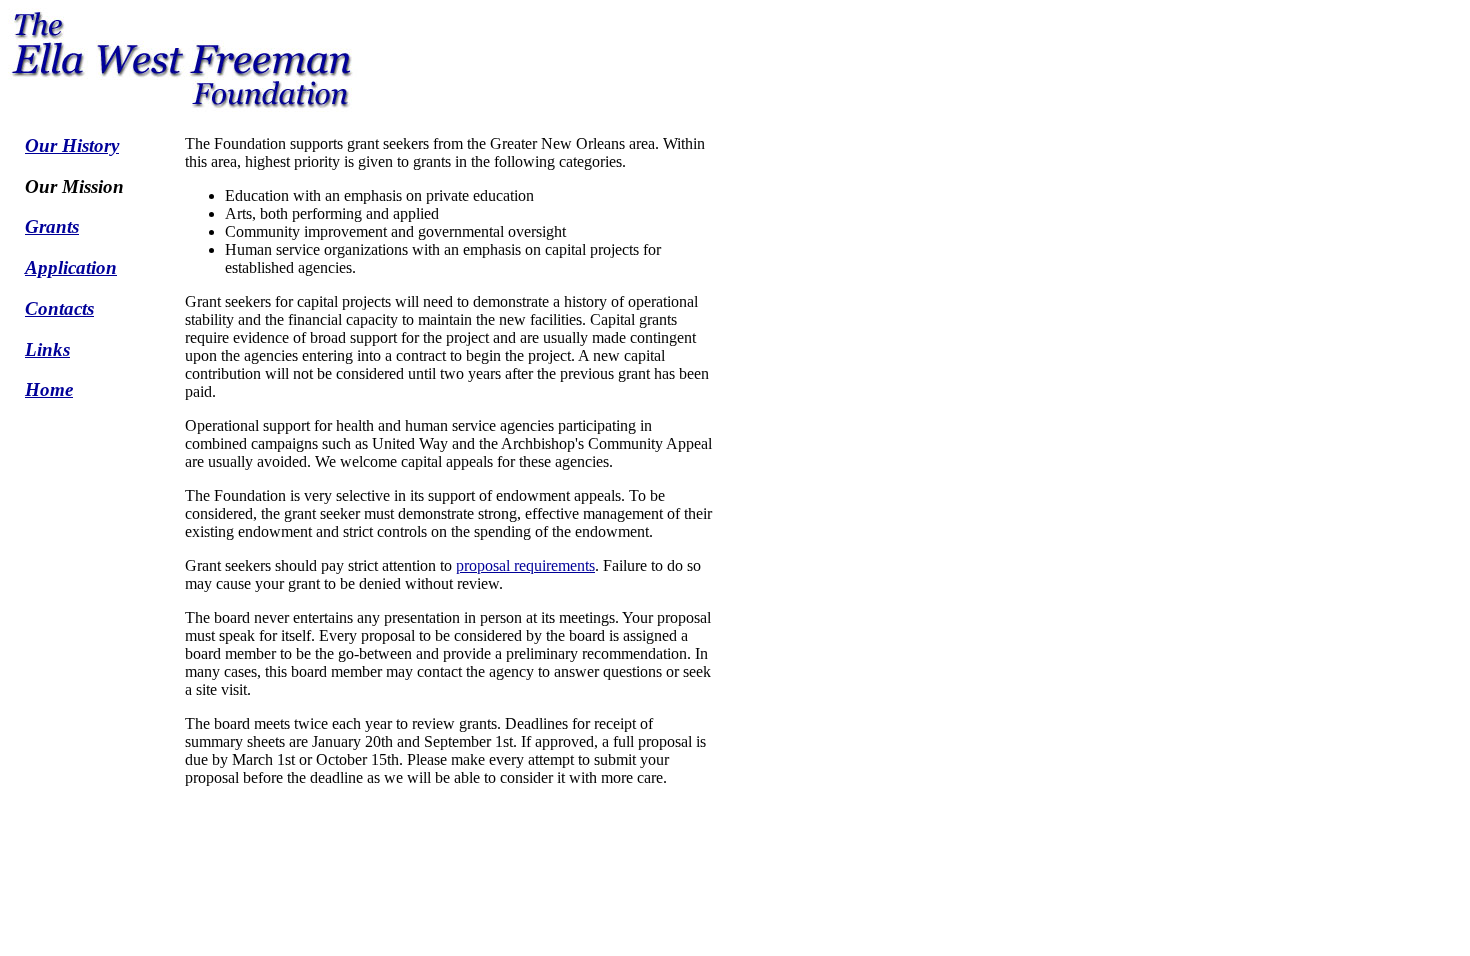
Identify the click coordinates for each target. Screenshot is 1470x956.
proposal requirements (525, 565)
